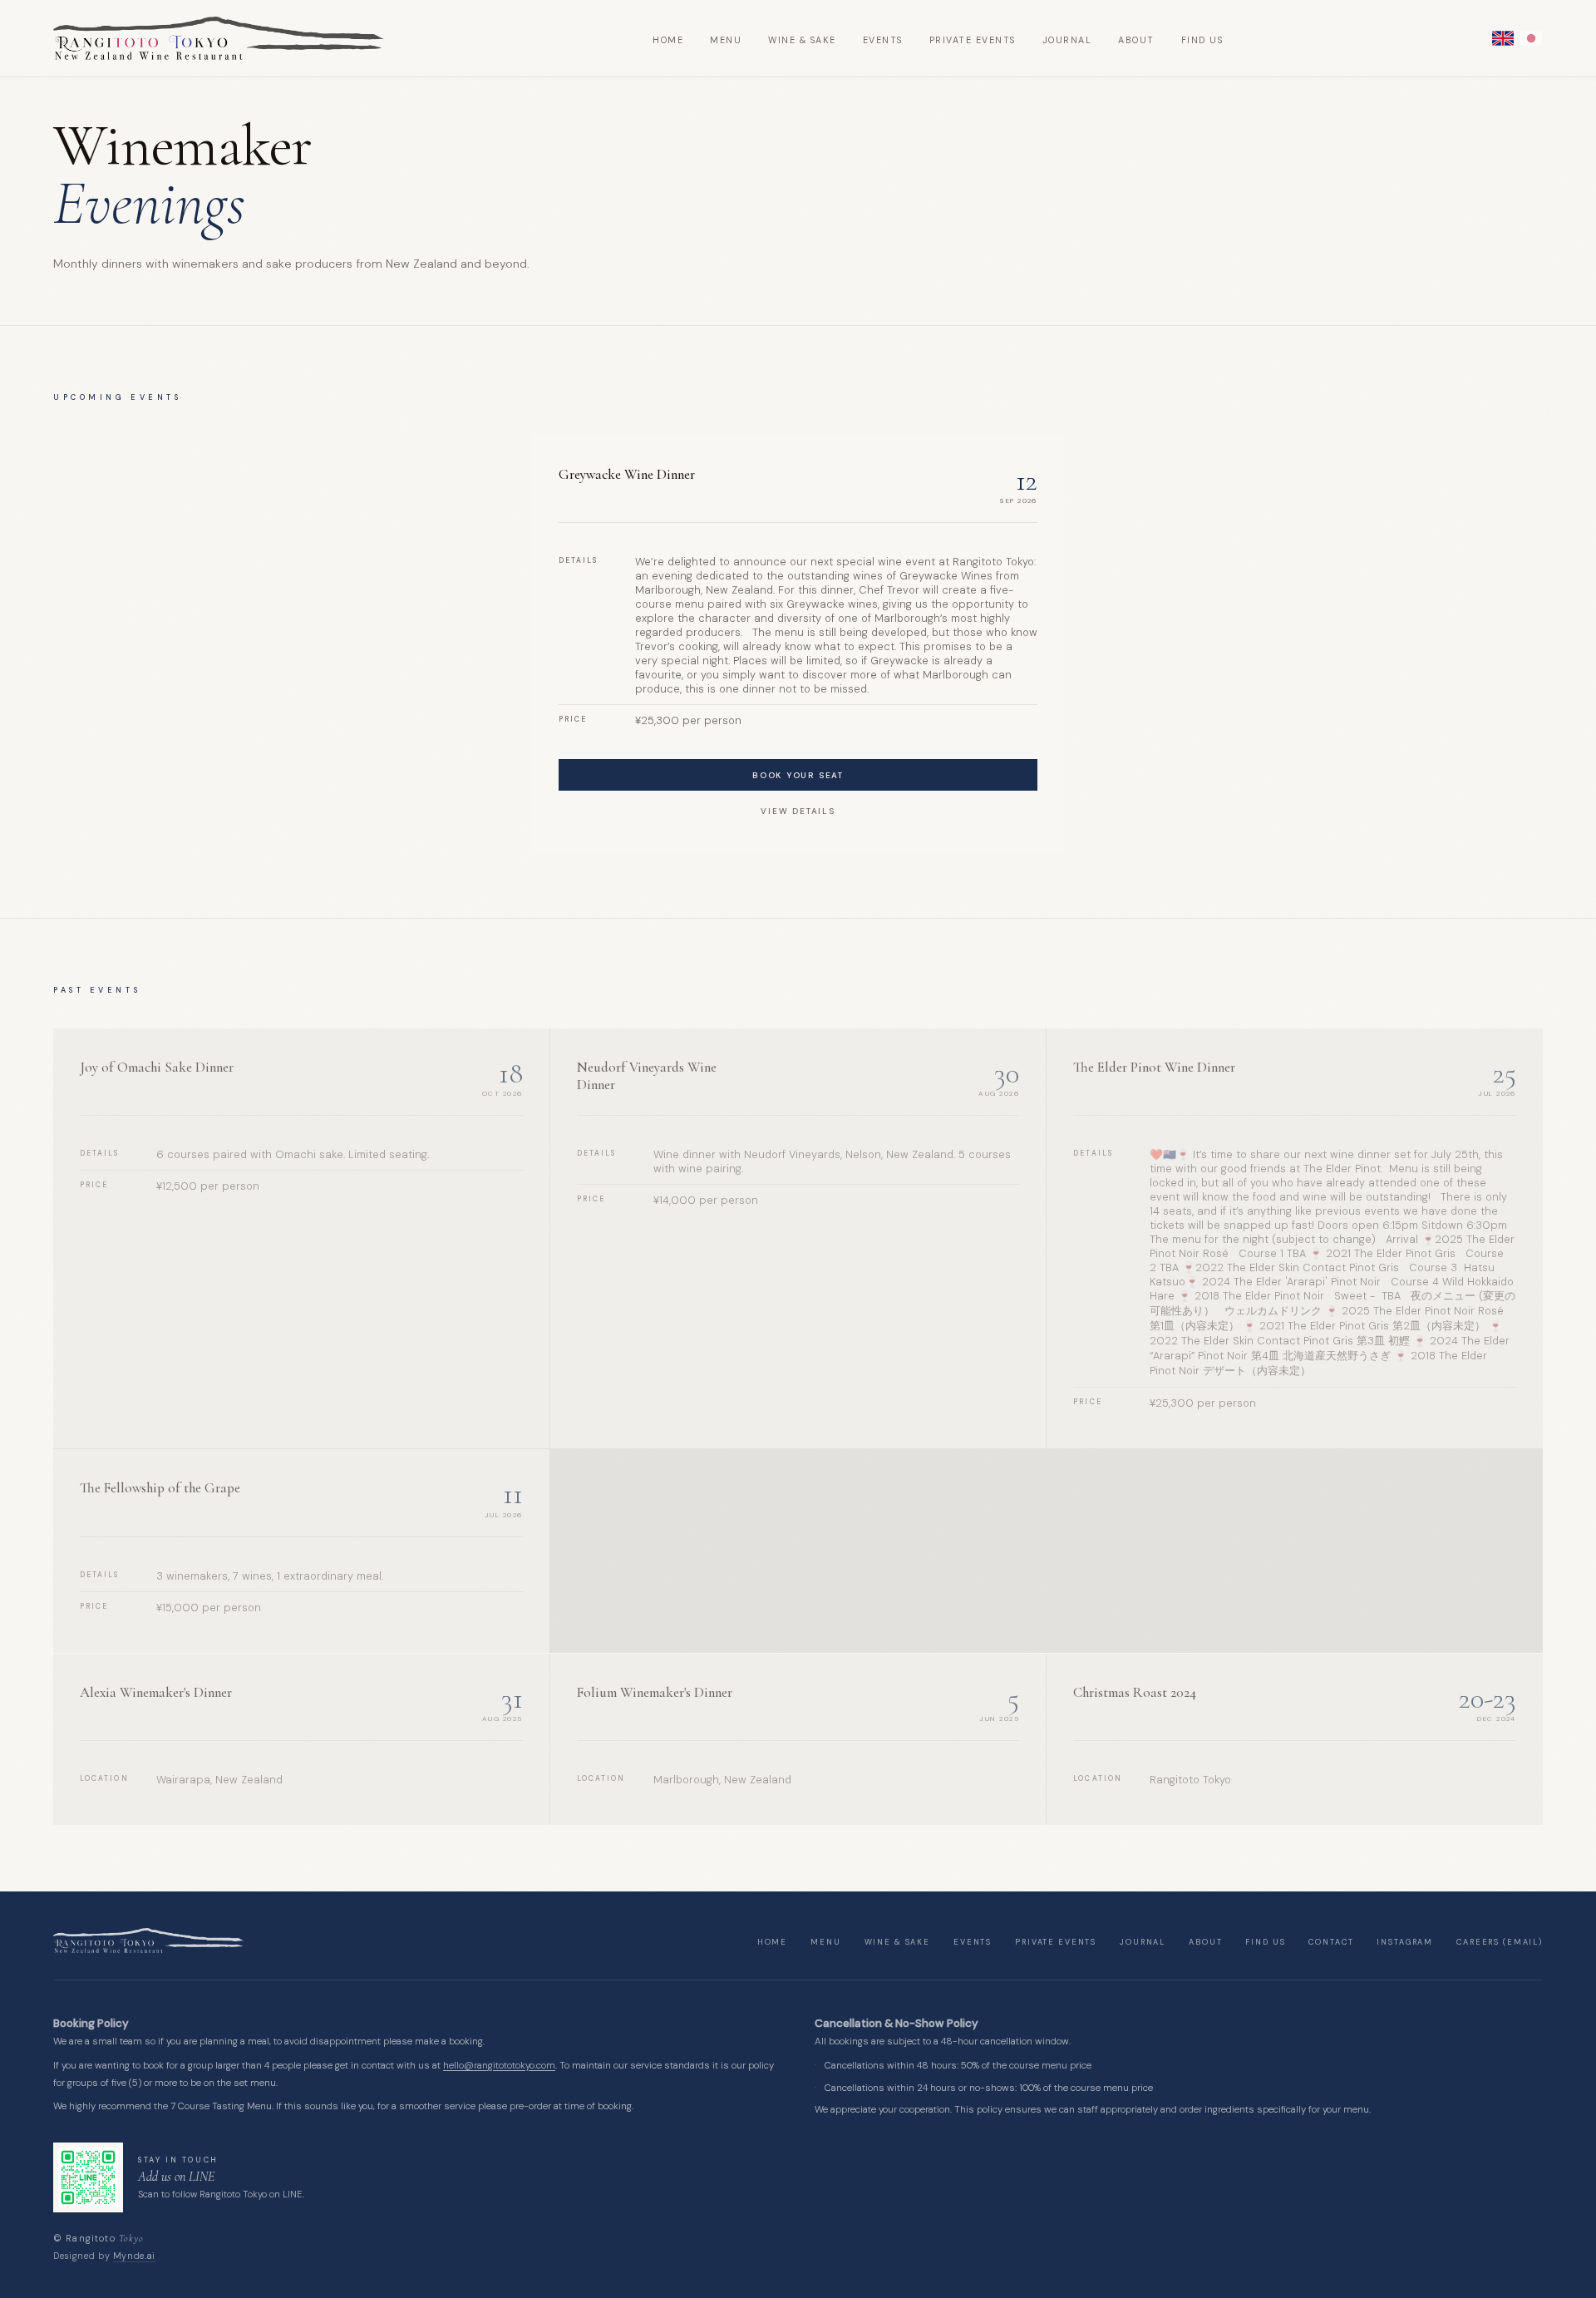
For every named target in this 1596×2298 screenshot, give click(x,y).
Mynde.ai (134, 2256)
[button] (1503, 38)
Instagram (1405, 1942)
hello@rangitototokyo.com (499, 2066)
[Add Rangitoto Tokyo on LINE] (88, 2177)
